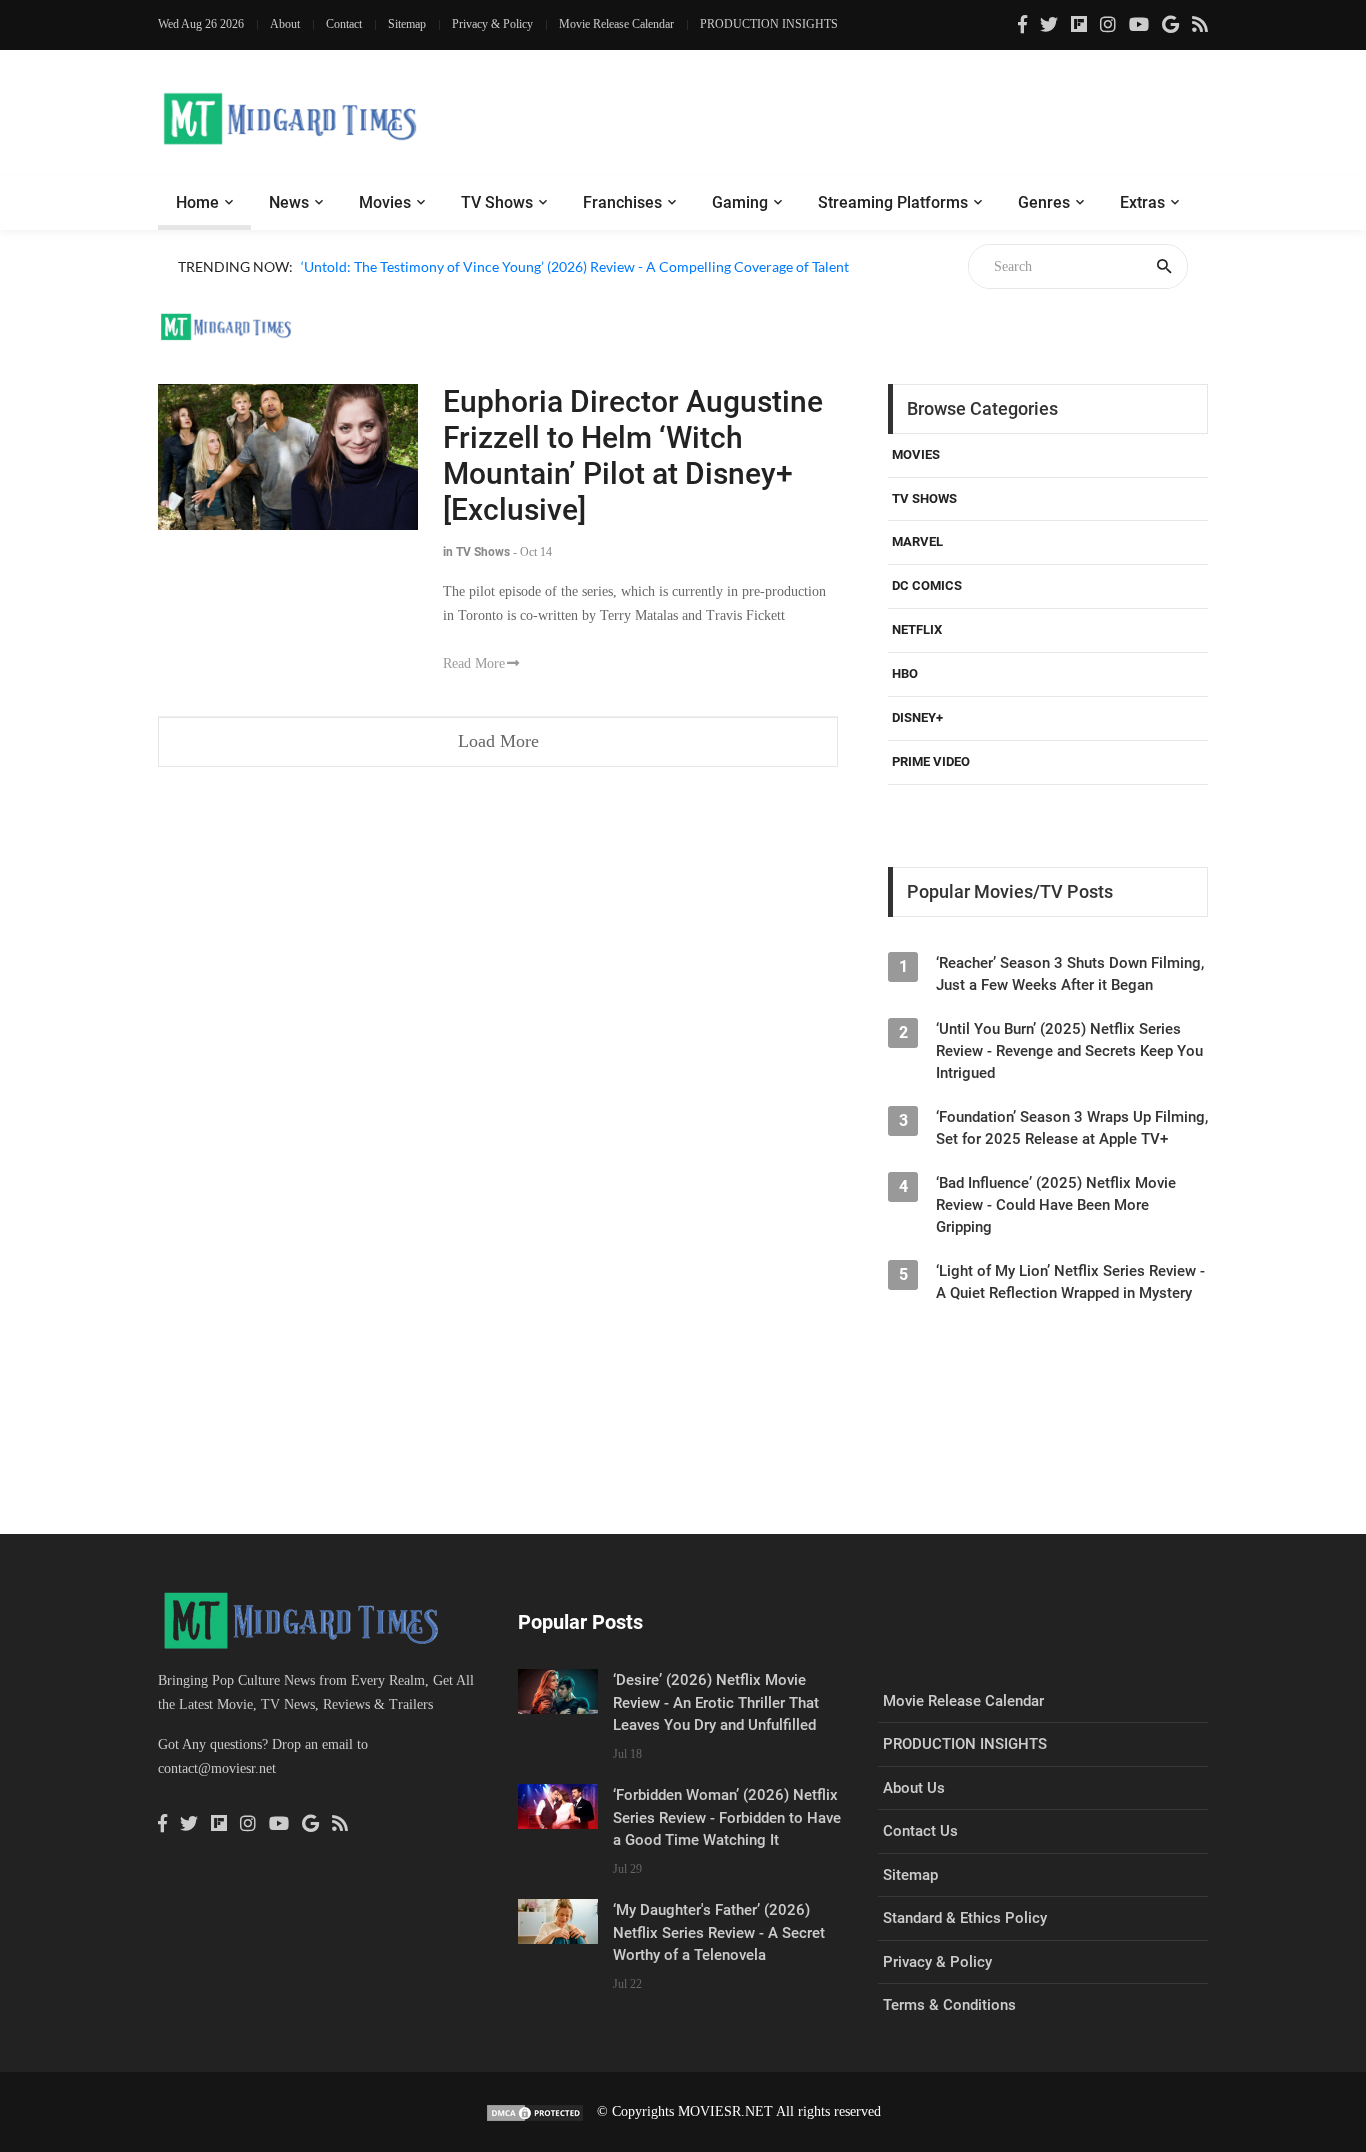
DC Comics (927, 585)
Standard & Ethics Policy (965, 1918)
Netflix (917, 629)
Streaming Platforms (893, 202)
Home (197, 202)
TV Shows (497, 202)
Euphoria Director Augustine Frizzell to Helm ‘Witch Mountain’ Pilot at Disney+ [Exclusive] (633, 455)
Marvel (917, 541)
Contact (344, 24)
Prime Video (931, 761)
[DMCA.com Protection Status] (535, 2111)
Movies (385, 202)
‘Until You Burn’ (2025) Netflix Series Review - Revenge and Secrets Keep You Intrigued (1069, 1051)
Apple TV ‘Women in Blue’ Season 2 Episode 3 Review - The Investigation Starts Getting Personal (597, 289)
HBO (905, 673)
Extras (1142, 202)
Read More (474, 663)
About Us (914, 1788)
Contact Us (920, 1831)
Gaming (740, 202)
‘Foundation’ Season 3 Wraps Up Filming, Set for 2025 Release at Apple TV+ (1072, 1128)
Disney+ (917, 717)
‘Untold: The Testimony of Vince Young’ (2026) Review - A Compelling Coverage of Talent (575, 266)
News (289, 202)
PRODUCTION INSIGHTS (769, 24)
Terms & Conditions (949, 2005)
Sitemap (407, 24)
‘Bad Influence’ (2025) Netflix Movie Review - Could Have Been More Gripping (1056, 1205)
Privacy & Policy (492, 24)
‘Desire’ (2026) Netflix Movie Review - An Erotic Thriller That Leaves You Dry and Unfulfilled (716, 1702)
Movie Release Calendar (616, 24)
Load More (498, 741)
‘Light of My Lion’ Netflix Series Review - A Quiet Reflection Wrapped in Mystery (1070, 1282)
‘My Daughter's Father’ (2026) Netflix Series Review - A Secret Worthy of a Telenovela (719, 1932)
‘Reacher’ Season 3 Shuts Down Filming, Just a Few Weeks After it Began (1070, 974)
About (285, 24)
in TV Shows (476, 552)
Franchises (622, 202)
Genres (1044, 202)
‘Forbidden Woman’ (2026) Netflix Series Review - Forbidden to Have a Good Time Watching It (727, 1817)
